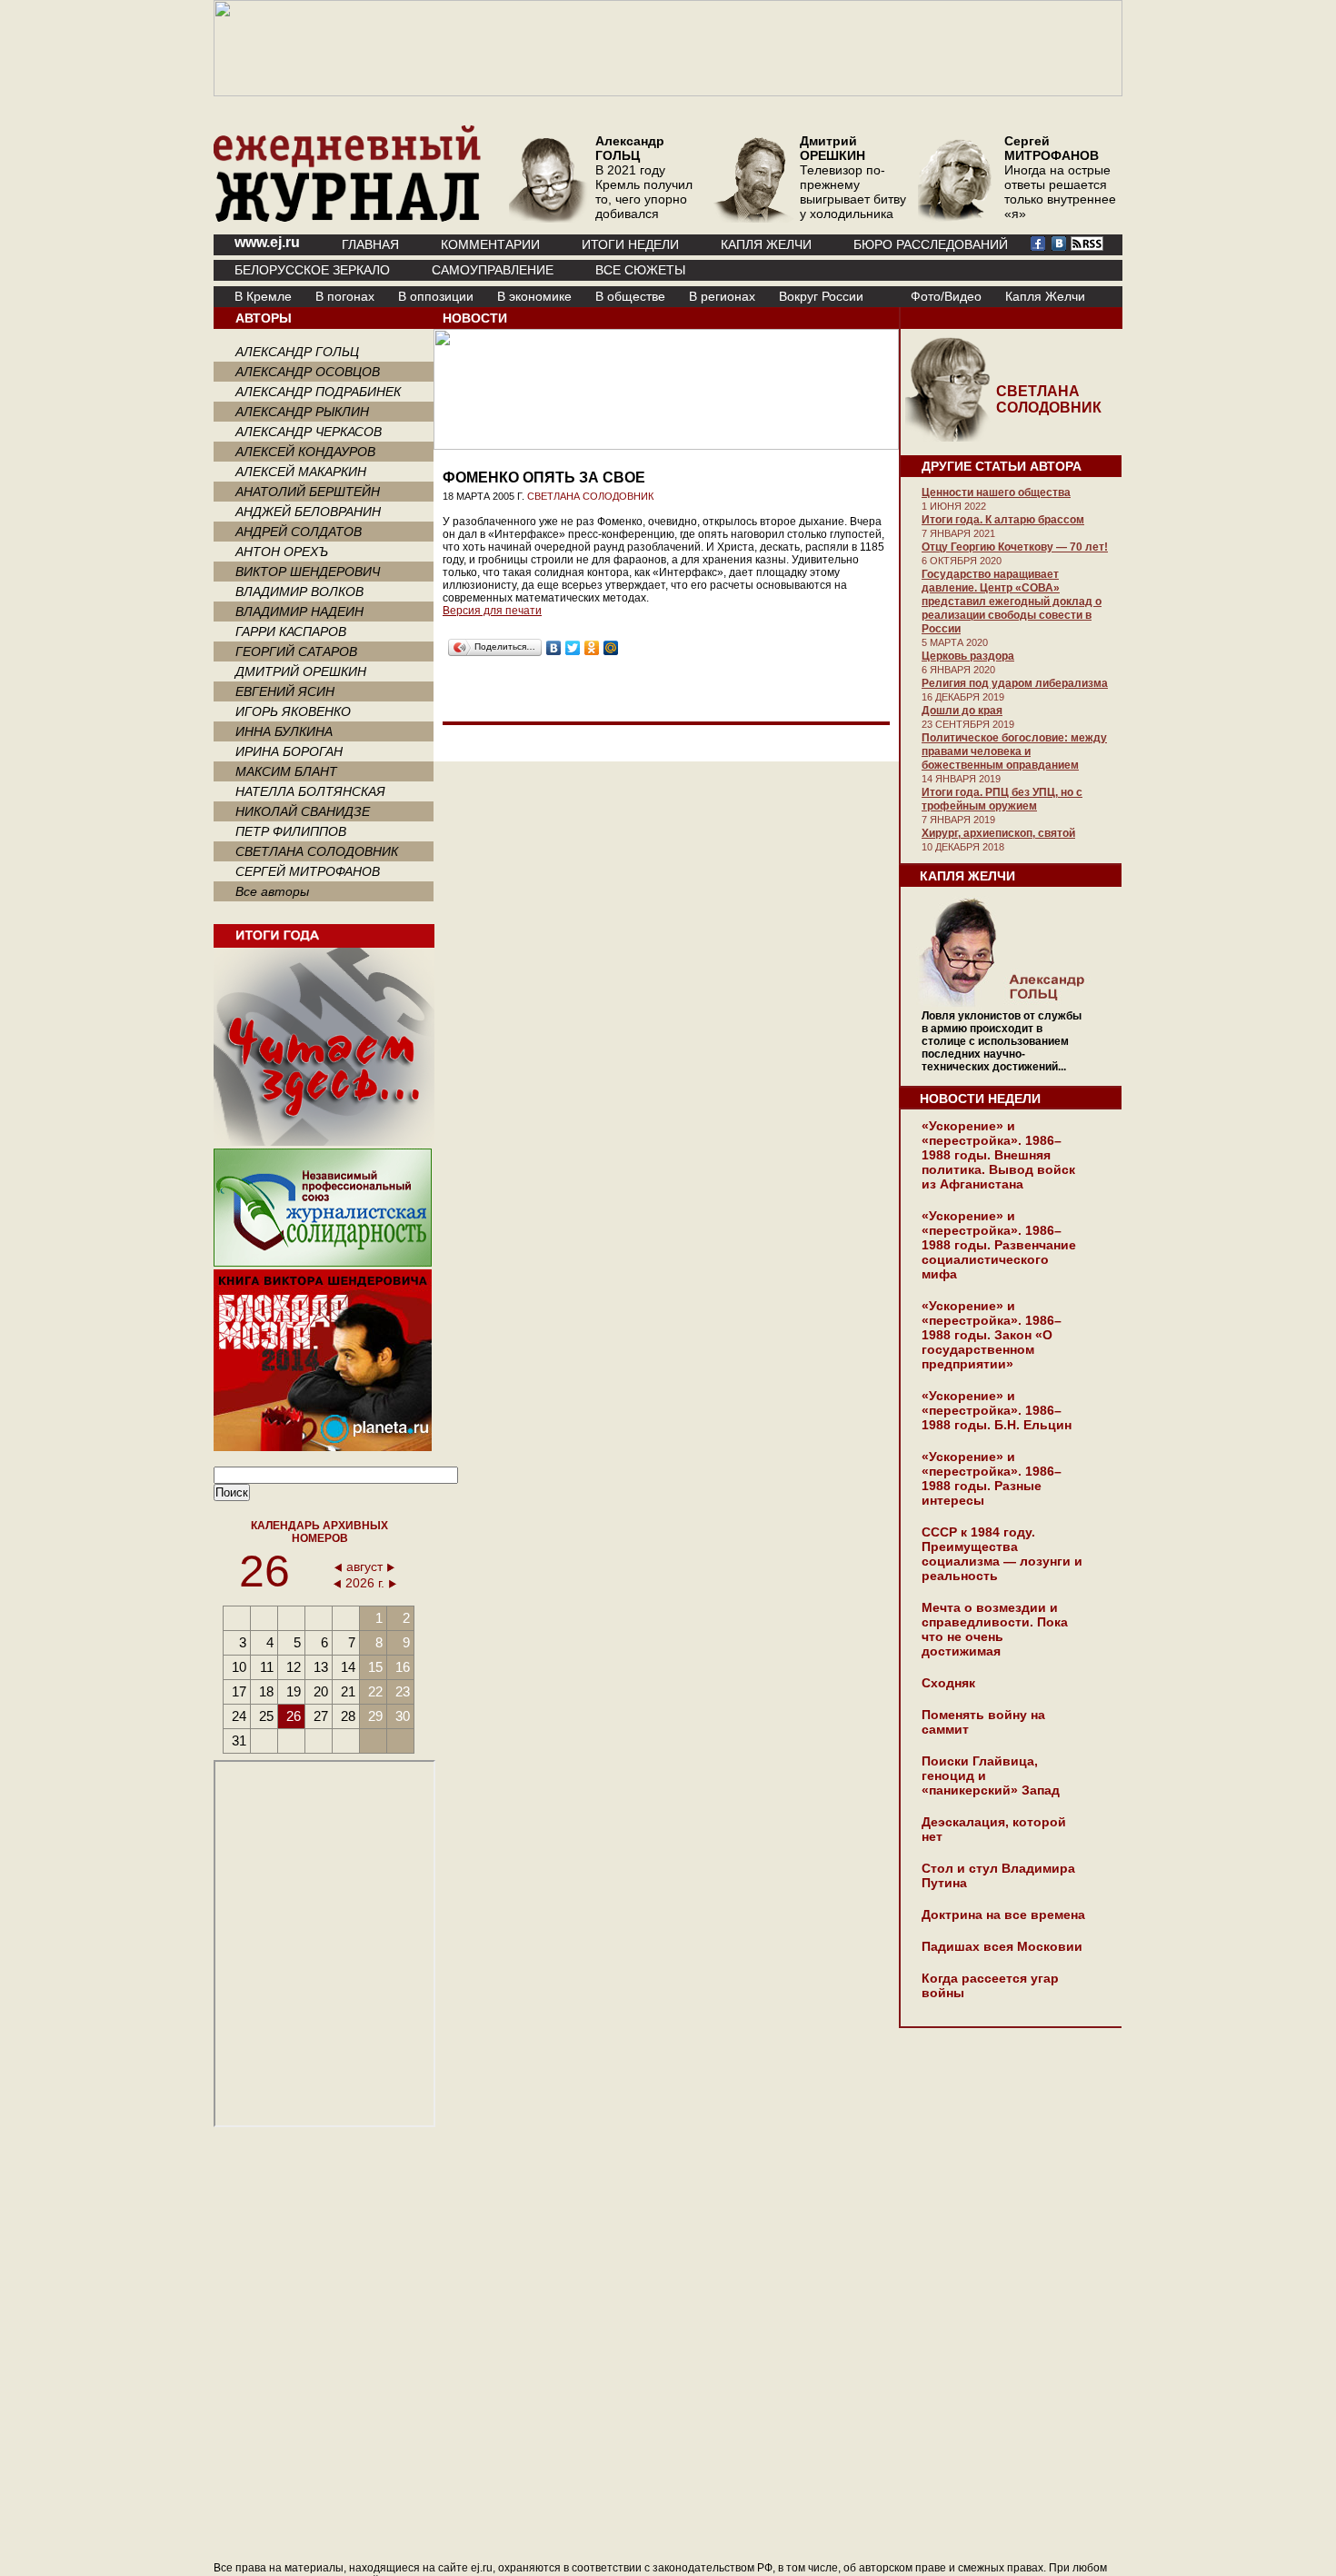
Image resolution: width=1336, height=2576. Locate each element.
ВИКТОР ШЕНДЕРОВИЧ (308, 572)
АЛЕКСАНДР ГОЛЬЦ (297, 352)
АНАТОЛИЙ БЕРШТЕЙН (308, 492)
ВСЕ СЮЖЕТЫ (640, 270)
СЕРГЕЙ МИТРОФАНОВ (308, 871)
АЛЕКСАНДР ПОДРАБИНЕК (318, 392)
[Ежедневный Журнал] (347, 218)
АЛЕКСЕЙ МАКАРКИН (301, 472)
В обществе (630, 296)
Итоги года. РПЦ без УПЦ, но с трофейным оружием (1002, 799)
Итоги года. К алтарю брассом (1003, 520)
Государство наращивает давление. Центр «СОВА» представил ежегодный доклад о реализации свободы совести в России (1012, 602)
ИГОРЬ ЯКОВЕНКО (293, 711)
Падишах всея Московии (1002, 1946)
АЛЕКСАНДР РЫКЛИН (302, 412)
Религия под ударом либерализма (1015, 683)
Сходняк (948, 1683)
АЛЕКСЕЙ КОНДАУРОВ (305, 452)
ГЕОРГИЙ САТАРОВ (296, 651)
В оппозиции (436, 296)
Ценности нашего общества (996, 492)
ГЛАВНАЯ (370, 244)
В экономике (534, 296)
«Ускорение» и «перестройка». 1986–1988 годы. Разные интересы (992, 1478)
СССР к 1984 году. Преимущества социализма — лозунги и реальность (1002, 1554)
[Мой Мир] (611, 648)
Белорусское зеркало (312, 270)
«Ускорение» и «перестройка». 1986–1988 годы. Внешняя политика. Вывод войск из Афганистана (998, 1155)
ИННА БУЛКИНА (284, 731)
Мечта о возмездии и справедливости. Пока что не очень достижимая (995, 1629)
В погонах (345, 296)
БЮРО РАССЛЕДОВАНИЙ (931, 244)
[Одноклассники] (592, 648)
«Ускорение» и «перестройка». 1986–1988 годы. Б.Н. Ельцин (997, 1410)
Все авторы (272, 891)
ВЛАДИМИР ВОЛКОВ (299, 592)
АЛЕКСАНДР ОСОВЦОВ (308, 372)
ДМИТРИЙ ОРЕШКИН (301, 671)
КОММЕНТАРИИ (490, 244)
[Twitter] (573, 648)
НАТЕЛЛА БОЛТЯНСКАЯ (310, 791)
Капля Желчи (1045, 296)
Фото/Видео (946, 296)
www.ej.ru (267, 242)
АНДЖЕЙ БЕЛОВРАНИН (308, 512)
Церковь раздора (968, 656)
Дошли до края (962, 711)
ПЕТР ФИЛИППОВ (291, 831)
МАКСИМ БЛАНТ (286, 771)
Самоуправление (493, 270)
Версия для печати (492, 611)
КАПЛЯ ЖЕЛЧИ (766, 244)
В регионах (722, 296)
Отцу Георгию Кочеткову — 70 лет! (1015, 547)
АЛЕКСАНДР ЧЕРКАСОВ (309, 432)
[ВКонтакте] (554, 648)
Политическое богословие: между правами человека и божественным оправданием (1014, 751)
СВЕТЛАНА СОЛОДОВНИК (317, 851)
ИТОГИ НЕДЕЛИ (630, 244)
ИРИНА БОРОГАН (289, 751)
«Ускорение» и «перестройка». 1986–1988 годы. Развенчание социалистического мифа (999, 1245)
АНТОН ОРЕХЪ (282, 552)
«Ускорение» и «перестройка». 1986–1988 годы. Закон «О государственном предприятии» (992, 1335)
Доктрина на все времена (1003, 1915)
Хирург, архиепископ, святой (998, 833)
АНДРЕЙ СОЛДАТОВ (299, 532)
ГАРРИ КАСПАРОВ (291, 632)
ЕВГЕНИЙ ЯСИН (285, 691)
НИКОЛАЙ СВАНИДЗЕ (303, 811)
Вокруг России (821, 296)
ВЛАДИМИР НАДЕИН (299, 612)
